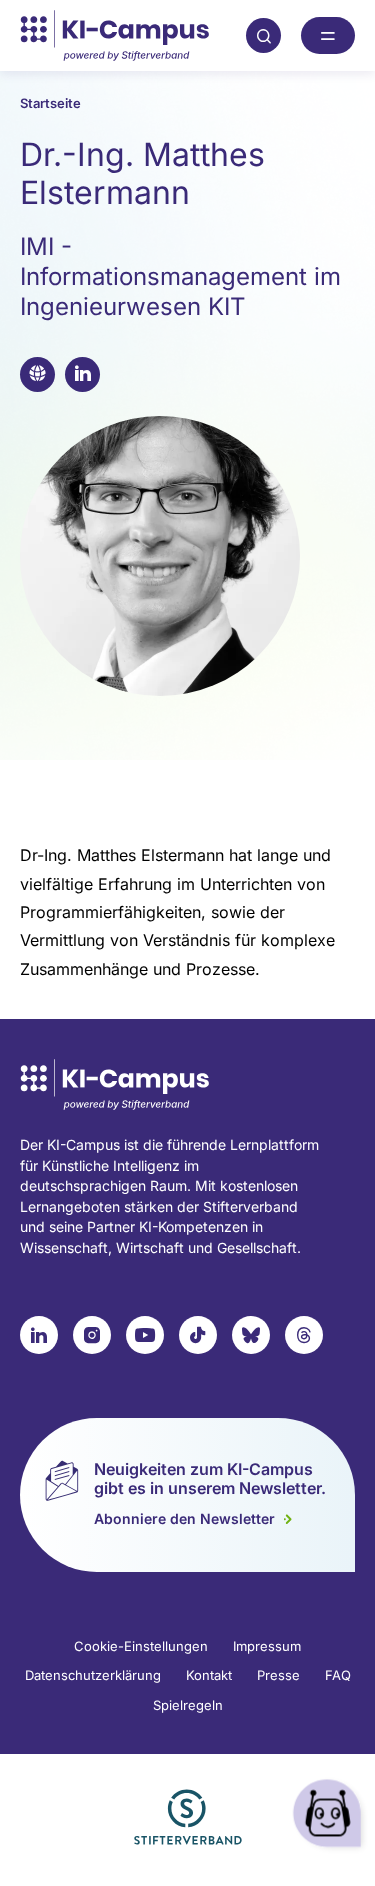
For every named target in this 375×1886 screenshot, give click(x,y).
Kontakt (209, 1675)
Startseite (50, 103)
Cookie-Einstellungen (141, 1646)
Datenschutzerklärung (93, 1675)
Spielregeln (188, 1705)
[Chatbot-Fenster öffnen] (330, 1816)
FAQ (338, 1675)
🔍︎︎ (264, 35)
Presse (278, 1675)
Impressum (267, 1646)
